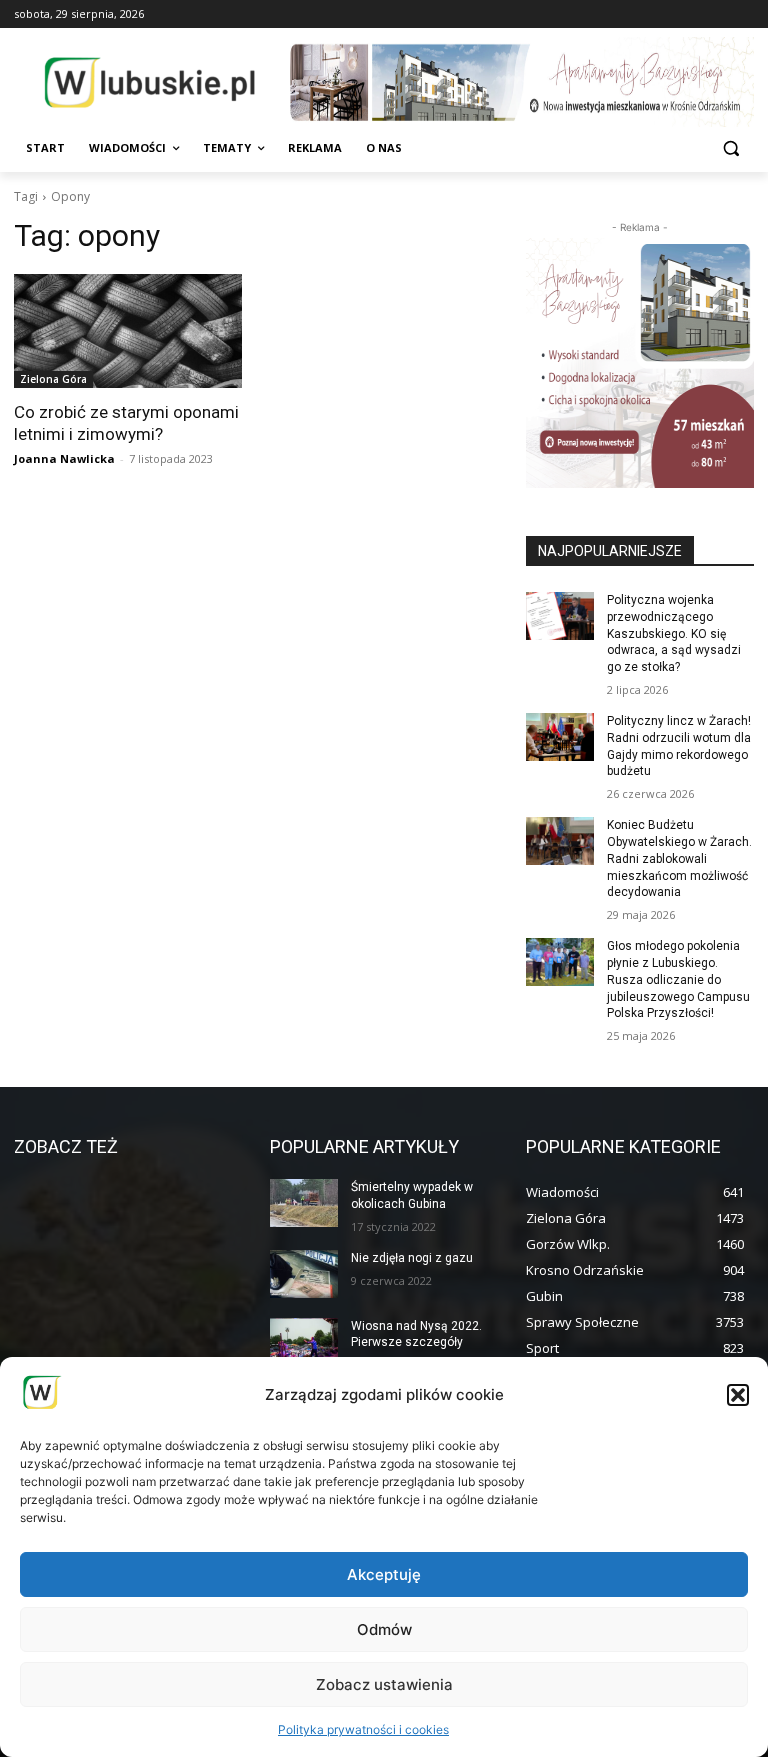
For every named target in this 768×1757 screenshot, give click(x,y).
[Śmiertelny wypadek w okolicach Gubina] (304, 1203)
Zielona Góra (53, 379)
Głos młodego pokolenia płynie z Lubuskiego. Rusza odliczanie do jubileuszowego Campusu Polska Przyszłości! (678, 979)
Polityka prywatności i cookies (363, 1729)
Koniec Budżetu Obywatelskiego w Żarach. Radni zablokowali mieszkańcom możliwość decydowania (679, 858)
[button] (738, 1395)
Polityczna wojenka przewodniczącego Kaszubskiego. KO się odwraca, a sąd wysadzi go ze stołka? (674, 633)
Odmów (384, 1629)
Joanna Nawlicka (64, 458)
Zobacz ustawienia (384, 1684)
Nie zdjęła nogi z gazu (412, 1258)
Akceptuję (384, 1574)
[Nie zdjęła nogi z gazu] (304, 1274)
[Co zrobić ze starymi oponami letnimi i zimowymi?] (128, 331)
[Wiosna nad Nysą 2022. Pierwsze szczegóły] (304, 1342)
